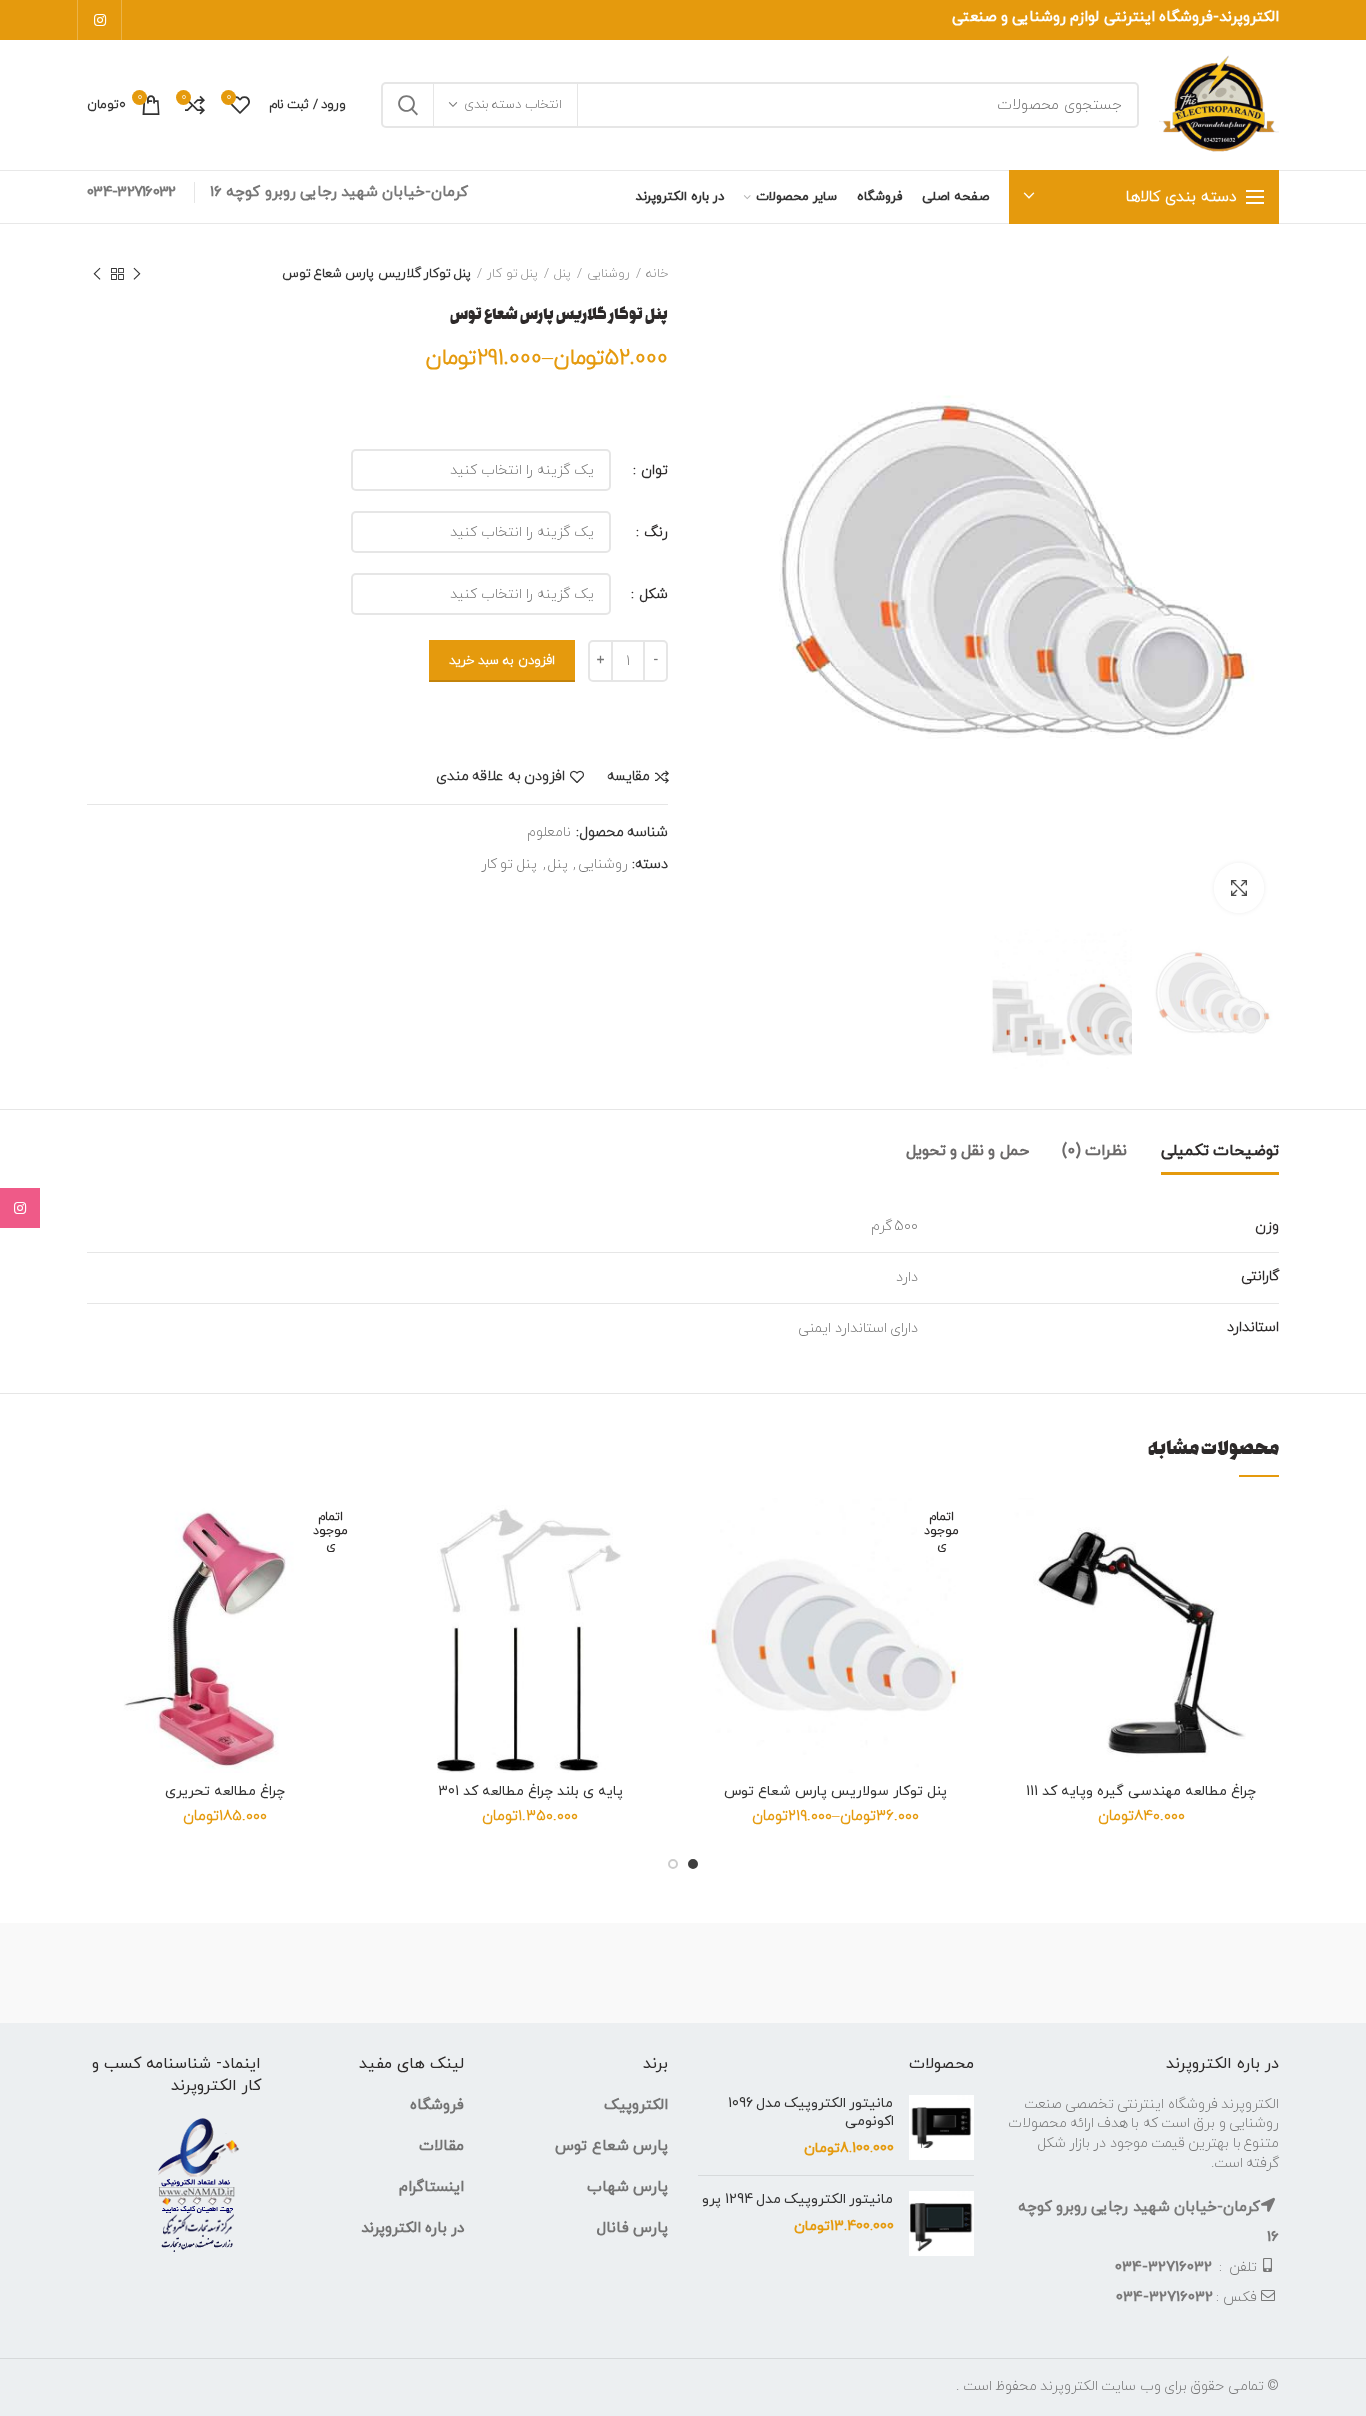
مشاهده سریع (1019, 1620)
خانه (657, 274)
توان (653, 470)
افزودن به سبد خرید (502, 661)
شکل (652, 594)
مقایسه (628, 777)
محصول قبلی (137, 274)
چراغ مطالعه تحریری (225, 1792)
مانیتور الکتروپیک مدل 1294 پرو (797, 2200)
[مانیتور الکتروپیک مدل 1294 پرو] (941, 2223)
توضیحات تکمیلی (1220, 1151)
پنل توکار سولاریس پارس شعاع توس (835, 1792)
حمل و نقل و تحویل (967, 1151)
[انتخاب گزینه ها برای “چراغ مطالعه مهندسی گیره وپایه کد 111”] (1019, 1575)
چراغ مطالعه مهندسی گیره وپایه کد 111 (1141, 1792)
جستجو (408, 105)
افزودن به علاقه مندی (500, 777)
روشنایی (608, 274)
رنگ (654, 532)
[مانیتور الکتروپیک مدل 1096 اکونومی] (941, 2127)
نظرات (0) (1094, 1151)
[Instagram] (99, 20)
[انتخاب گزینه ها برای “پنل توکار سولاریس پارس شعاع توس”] (713, 1575)
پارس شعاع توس (611, 2146)
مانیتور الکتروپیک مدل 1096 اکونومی (811, 2113)
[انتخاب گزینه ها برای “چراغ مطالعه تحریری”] (102, 1575)
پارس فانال (632, 2228)
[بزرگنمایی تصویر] (1239, 888)
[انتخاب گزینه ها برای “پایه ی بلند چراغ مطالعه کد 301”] (408, 1575)
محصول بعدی (97, 274)
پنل (562, 274)
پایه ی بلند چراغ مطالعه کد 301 (530, 1792)
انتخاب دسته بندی (513, 105)
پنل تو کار (512, 274)
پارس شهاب (627, 2187)
